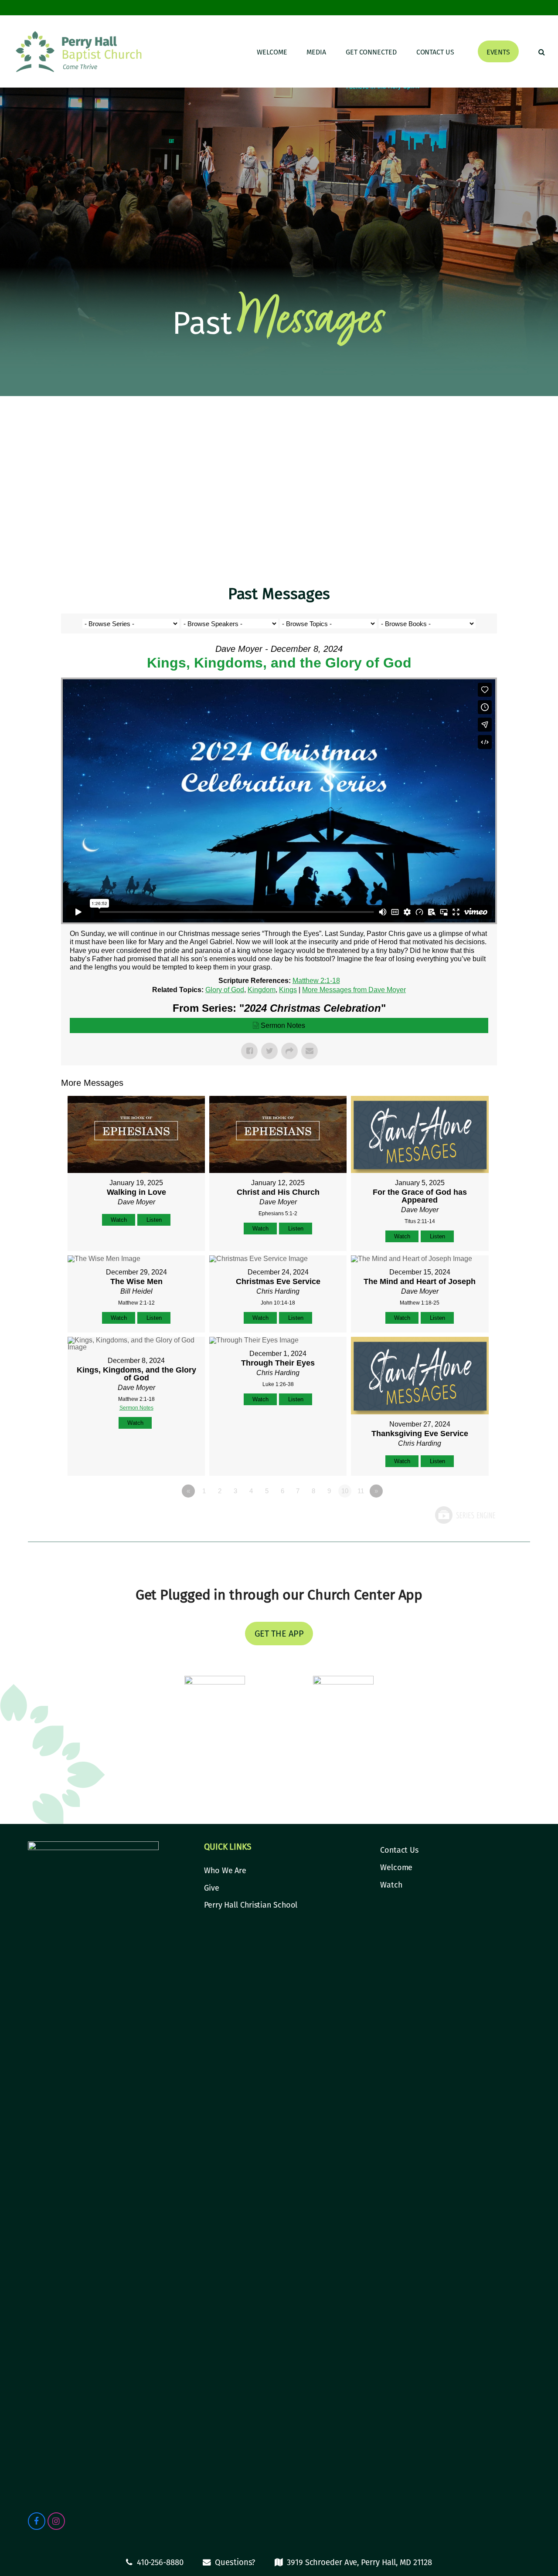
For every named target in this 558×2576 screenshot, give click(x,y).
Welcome (396, 1868)
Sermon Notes (283, 1025)
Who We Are (225, 1871)
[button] (542, 51)
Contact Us (399, 1850)
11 (361, 1491)
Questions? (235, 2562)
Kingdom (262, 990)
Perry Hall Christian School (251, 1905)
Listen (154, 1220)
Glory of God (225, 990)
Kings (288, 990)
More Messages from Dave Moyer (354, 990)
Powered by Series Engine (465, 1515)
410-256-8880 (160, 2562)
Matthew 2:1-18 (316, 981)
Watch (119, 1220)
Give (212, 1888)
